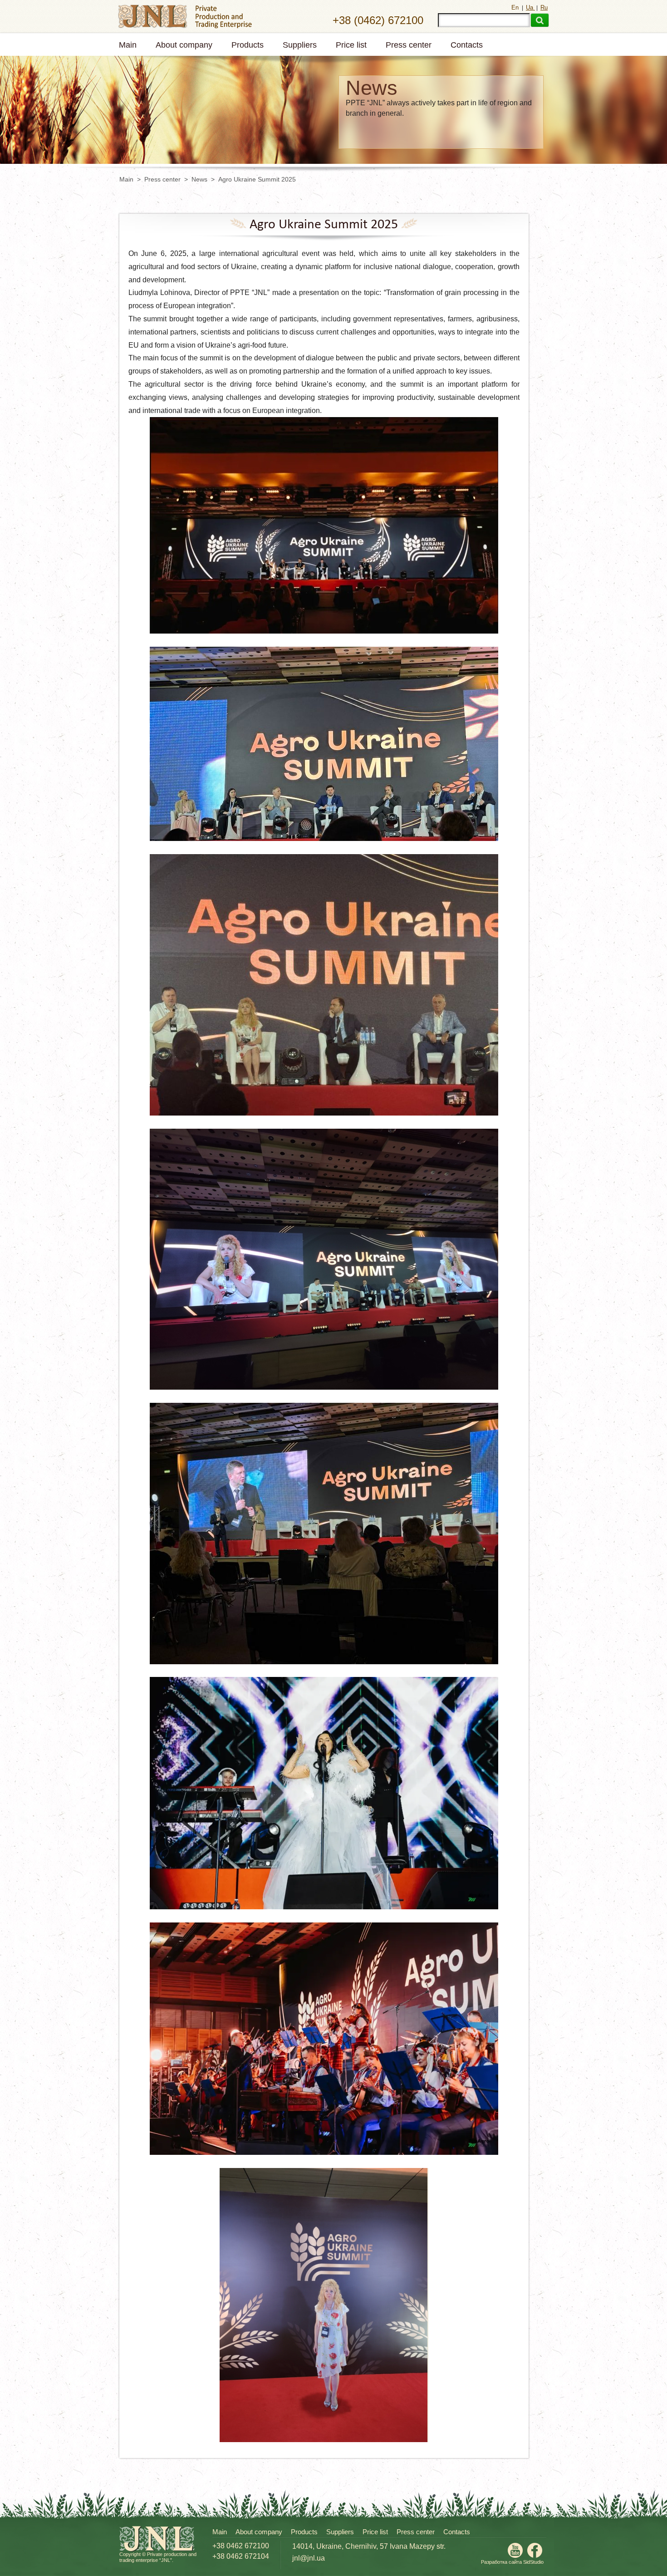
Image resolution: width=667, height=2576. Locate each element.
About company (184, 45)
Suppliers (300, 45)
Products (248, 45)
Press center (409, 45)
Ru (544, 7)
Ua (530, 7)
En (516, 7)
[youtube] (515, 2555)
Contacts (467, 45)
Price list (351, 45)
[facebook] (535, 2555)
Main (128, 45)
